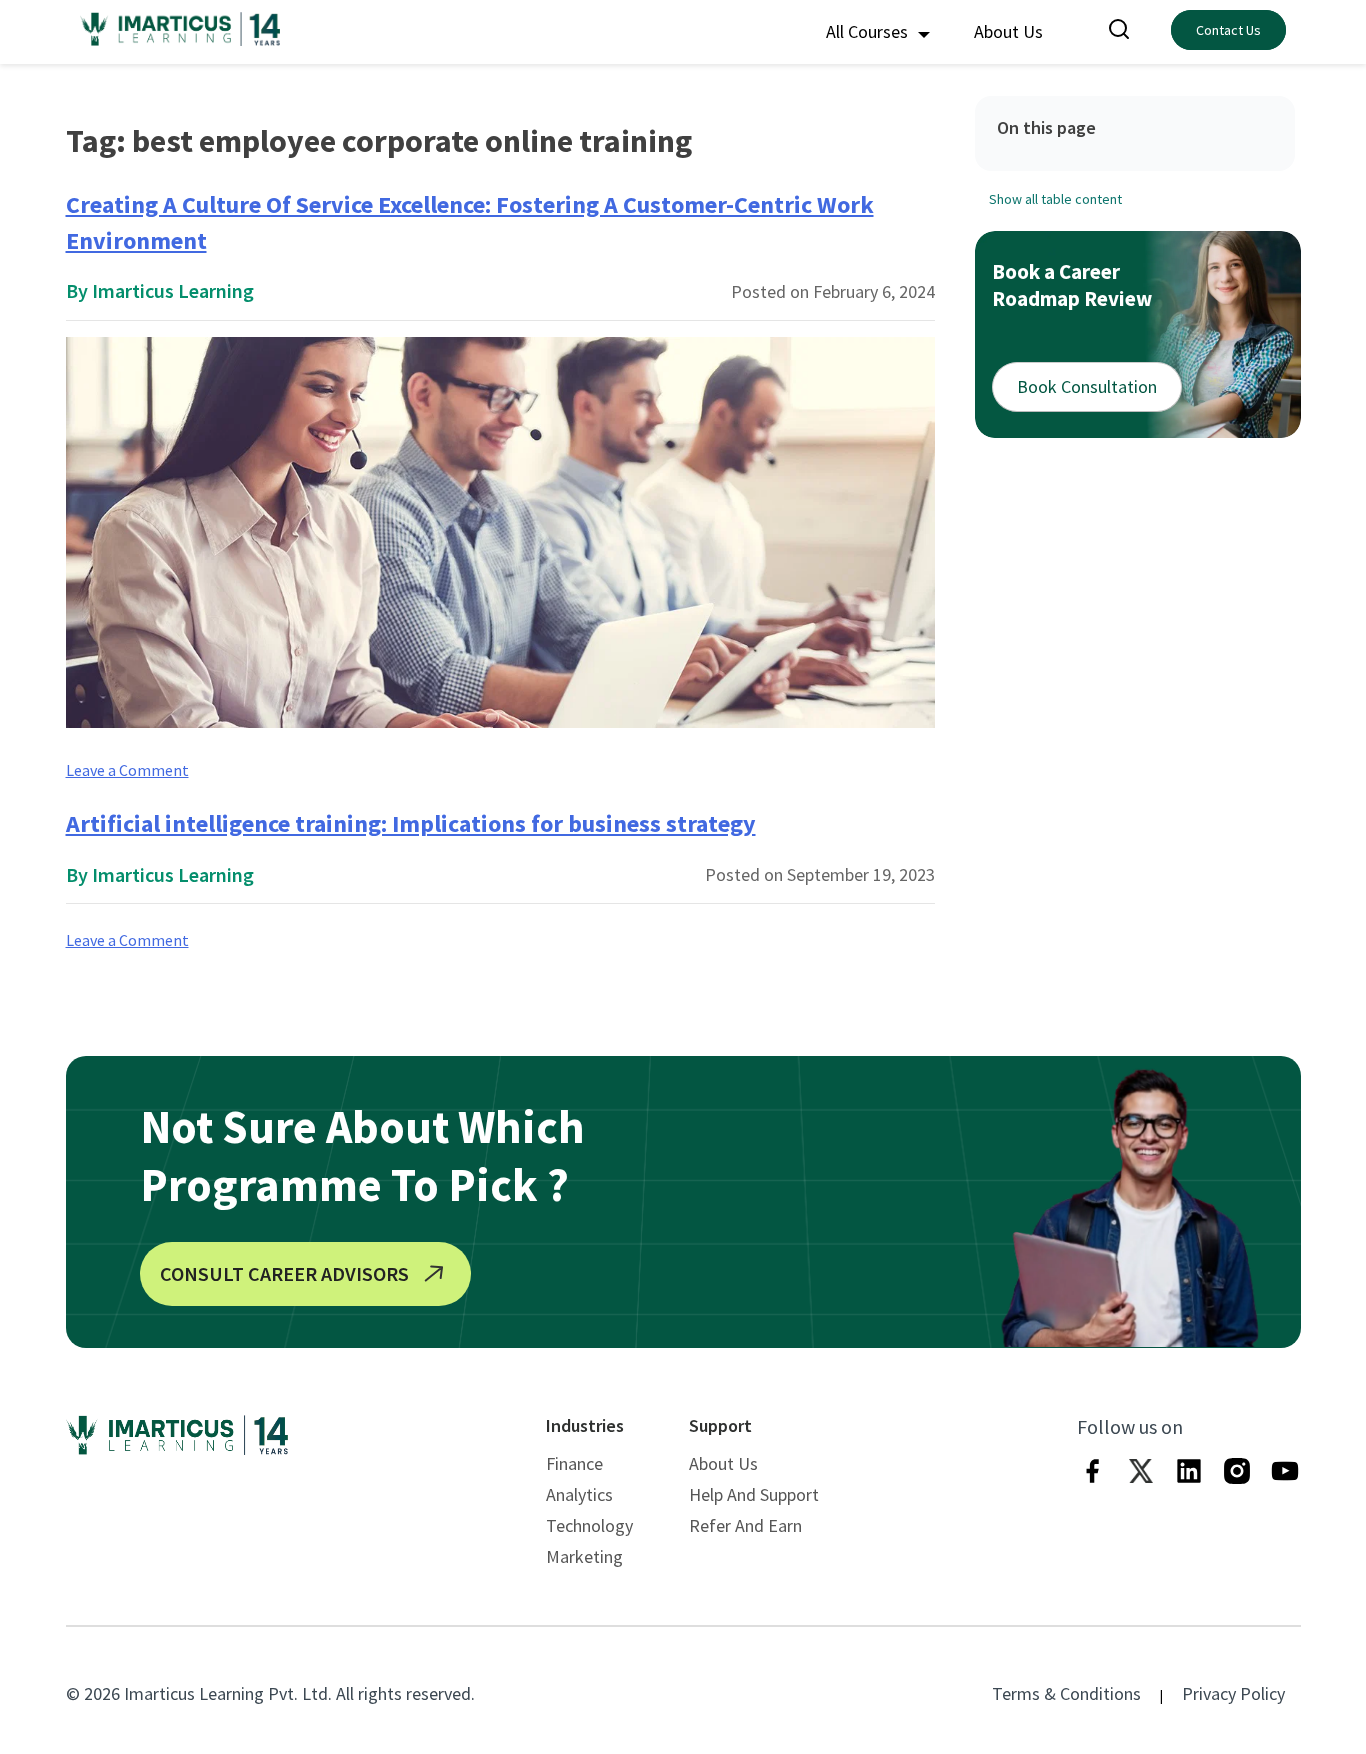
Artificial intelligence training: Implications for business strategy (411, 823)
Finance (574, 1463)
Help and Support (754, 1494)
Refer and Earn (745, 1525)
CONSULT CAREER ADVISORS (284, 1273)
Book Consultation (1087, 386)
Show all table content (1055, 198)
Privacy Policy (1233, 1693)
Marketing (584, 1556)
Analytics (579, 1494)
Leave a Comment (127, 770)
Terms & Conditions (1066, 1693)
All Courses (869, 31)
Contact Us (1228, 30)
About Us (1008, 31)
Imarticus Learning (173, 290)
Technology (589, 1525)
